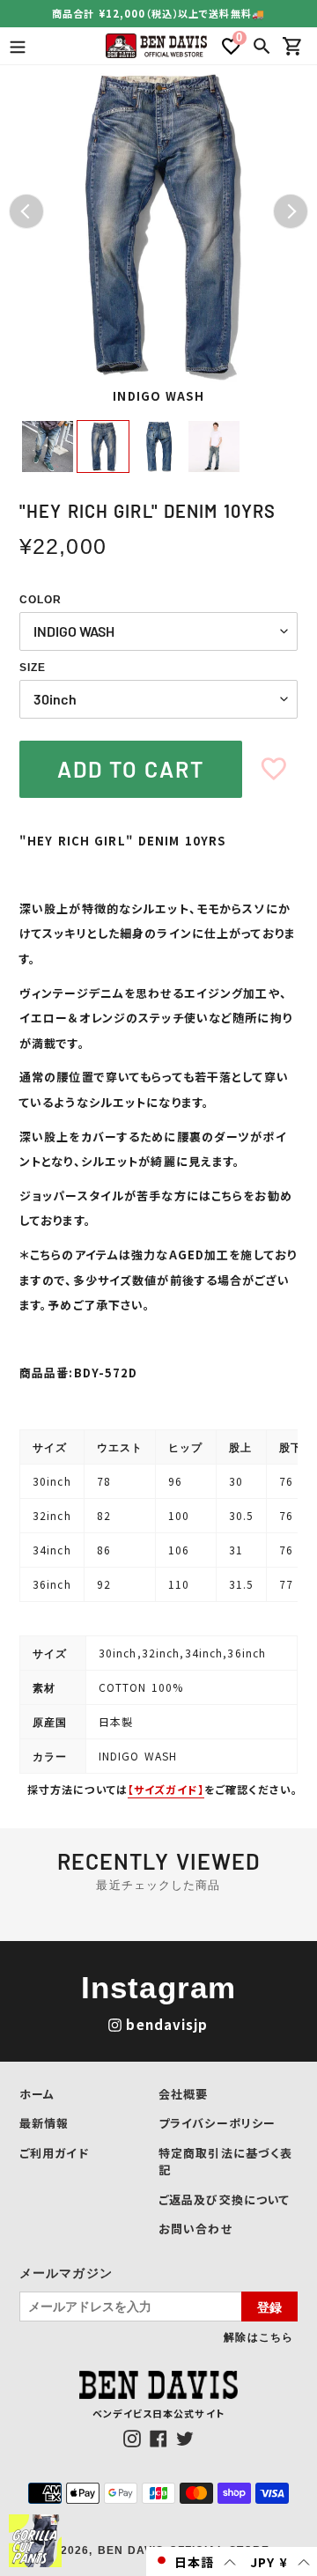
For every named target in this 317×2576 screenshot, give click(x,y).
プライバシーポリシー (217, 2123)
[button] (195, 2561)
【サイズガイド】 (166, 1789)
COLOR (41, 600)
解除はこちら (258, 2336)
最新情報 (44, 2123)
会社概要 (183, 2094)
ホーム (37, 2094)
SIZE (33, 668)
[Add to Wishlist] (274, 769)
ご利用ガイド (54, 2153)
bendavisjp (167, 2024)
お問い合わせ (195, 2229)
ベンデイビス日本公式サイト (158, 2413)
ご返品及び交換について (224, 2200)
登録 (269, 2307)
